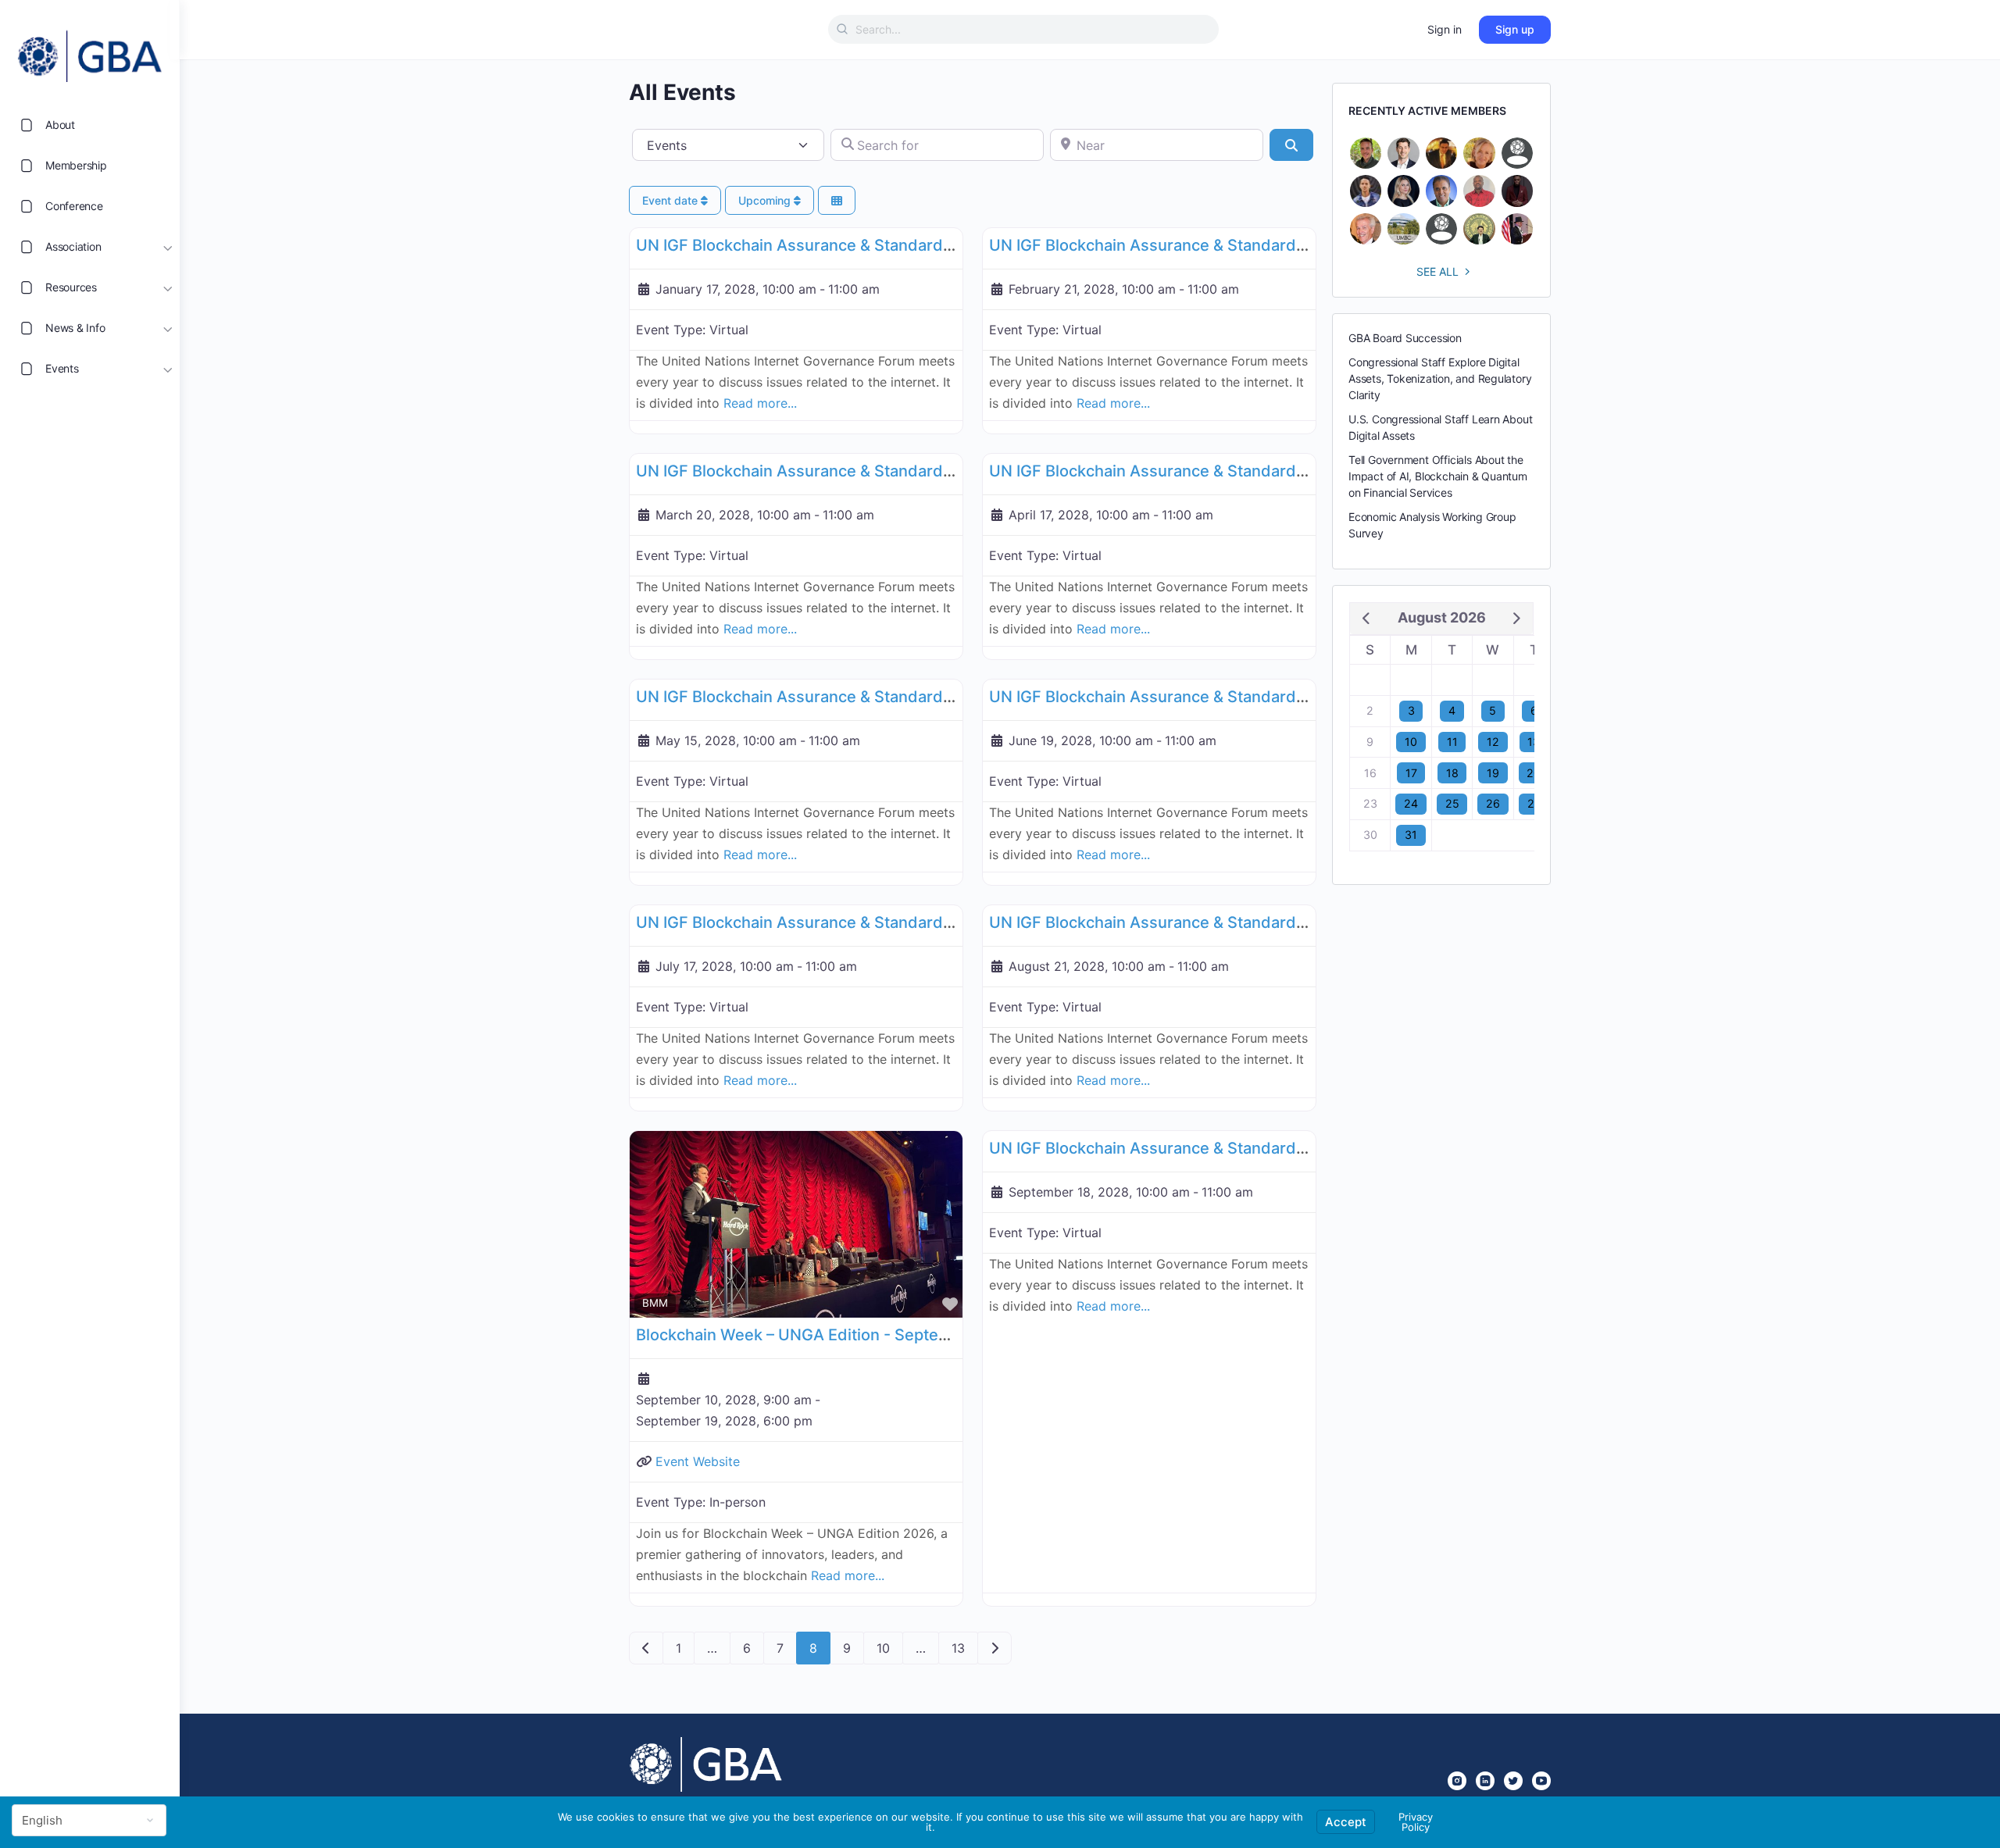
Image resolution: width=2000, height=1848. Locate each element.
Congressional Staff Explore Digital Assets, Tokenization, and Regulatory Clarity (1440, 378)
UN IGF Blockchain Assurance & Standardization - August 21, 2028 (1235, 922)
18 (1452, 773)
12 (1493, 742)
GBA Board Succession (1405, 338)
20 (1534, 773)
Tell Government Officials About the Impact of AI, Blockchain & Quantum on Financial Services (1438, 476)
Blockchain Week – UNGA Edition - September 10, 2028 (841, 1335)
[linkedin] (1485, 1781)
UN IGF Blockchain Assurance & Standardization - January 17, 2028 (884, 245)
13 (958, 1648)
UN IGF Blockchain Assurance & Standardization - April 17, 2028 (1225, 471)
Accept (1346, 1822)
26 (1493, 803)
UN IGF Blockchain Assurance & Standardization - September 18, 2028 (1251, 1148)
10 (883, 1648)
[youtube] (1541, 1781)
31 (1411, 835)
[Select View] (837, 200)
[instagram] (1457, 1781)
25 (1452, 803)
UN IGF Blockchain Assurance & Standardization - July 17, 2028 (870, 922)
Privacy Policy (1416, 1822)
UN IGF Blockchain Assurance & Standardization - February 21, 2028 (1242, 245)
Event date (671, 200)
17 (1411, 773)
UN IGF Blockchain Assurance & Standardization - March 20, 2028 (880, 471)
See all (1437, 271)
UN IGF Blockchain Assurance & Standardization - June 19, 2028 (1227, 697)
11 (1452, 742)
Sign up (1515, 29)
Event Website (698, 1461)
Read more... (760, 403)
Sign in (1445, 29)
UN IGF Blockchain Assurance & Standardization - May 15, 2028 (871, 697)
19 (1493, 773)
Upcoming (766, 200)
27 (1534, 803)
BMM (655, 1303)
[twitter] (1513, 1781)
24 (1411, 803)
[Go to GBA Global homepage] (90, 52)
